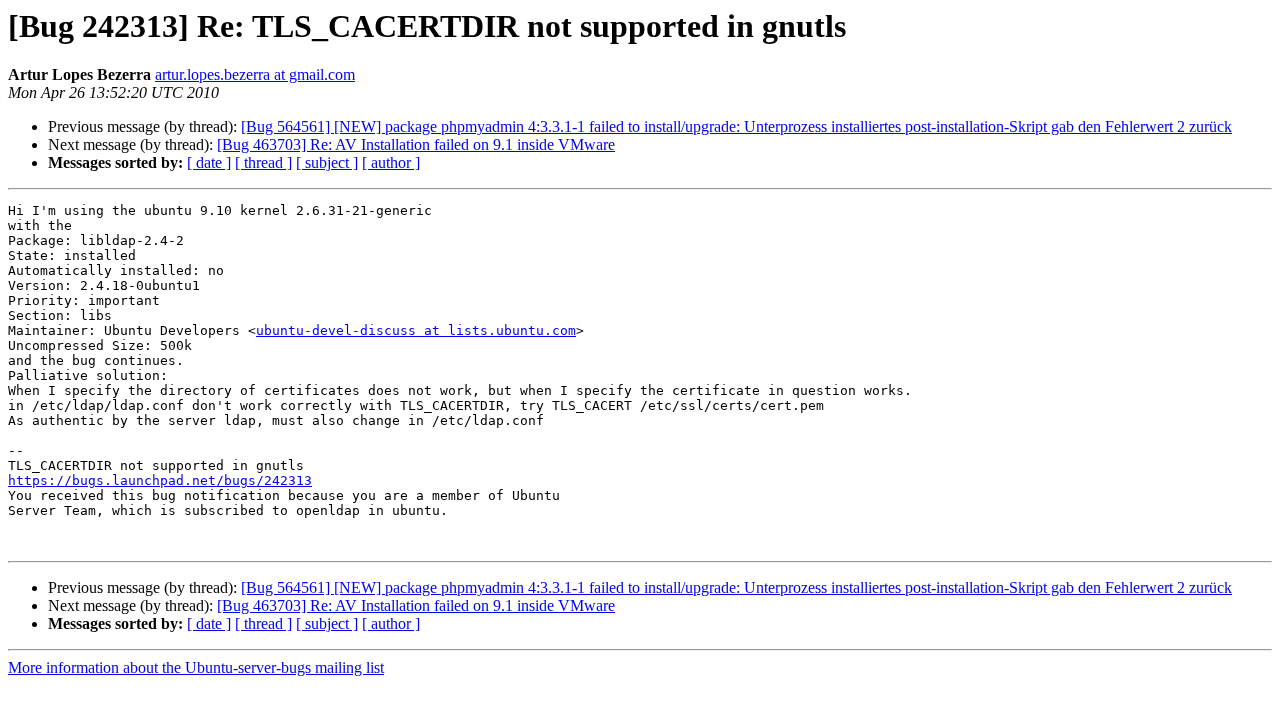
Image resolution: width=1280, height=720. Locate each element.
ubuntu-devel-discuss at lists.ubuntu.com (416, 330)
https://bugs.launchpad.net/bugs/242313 (160, 480)
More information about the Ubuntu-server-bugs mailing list (196, 667)
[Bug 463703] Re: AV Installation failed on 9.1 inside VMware (416, 144)
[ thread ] (263, 162)
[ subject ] (327, 162)
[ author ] (391, 162)
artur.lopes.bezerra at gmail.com (255, 74)
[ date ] (209, 162)
